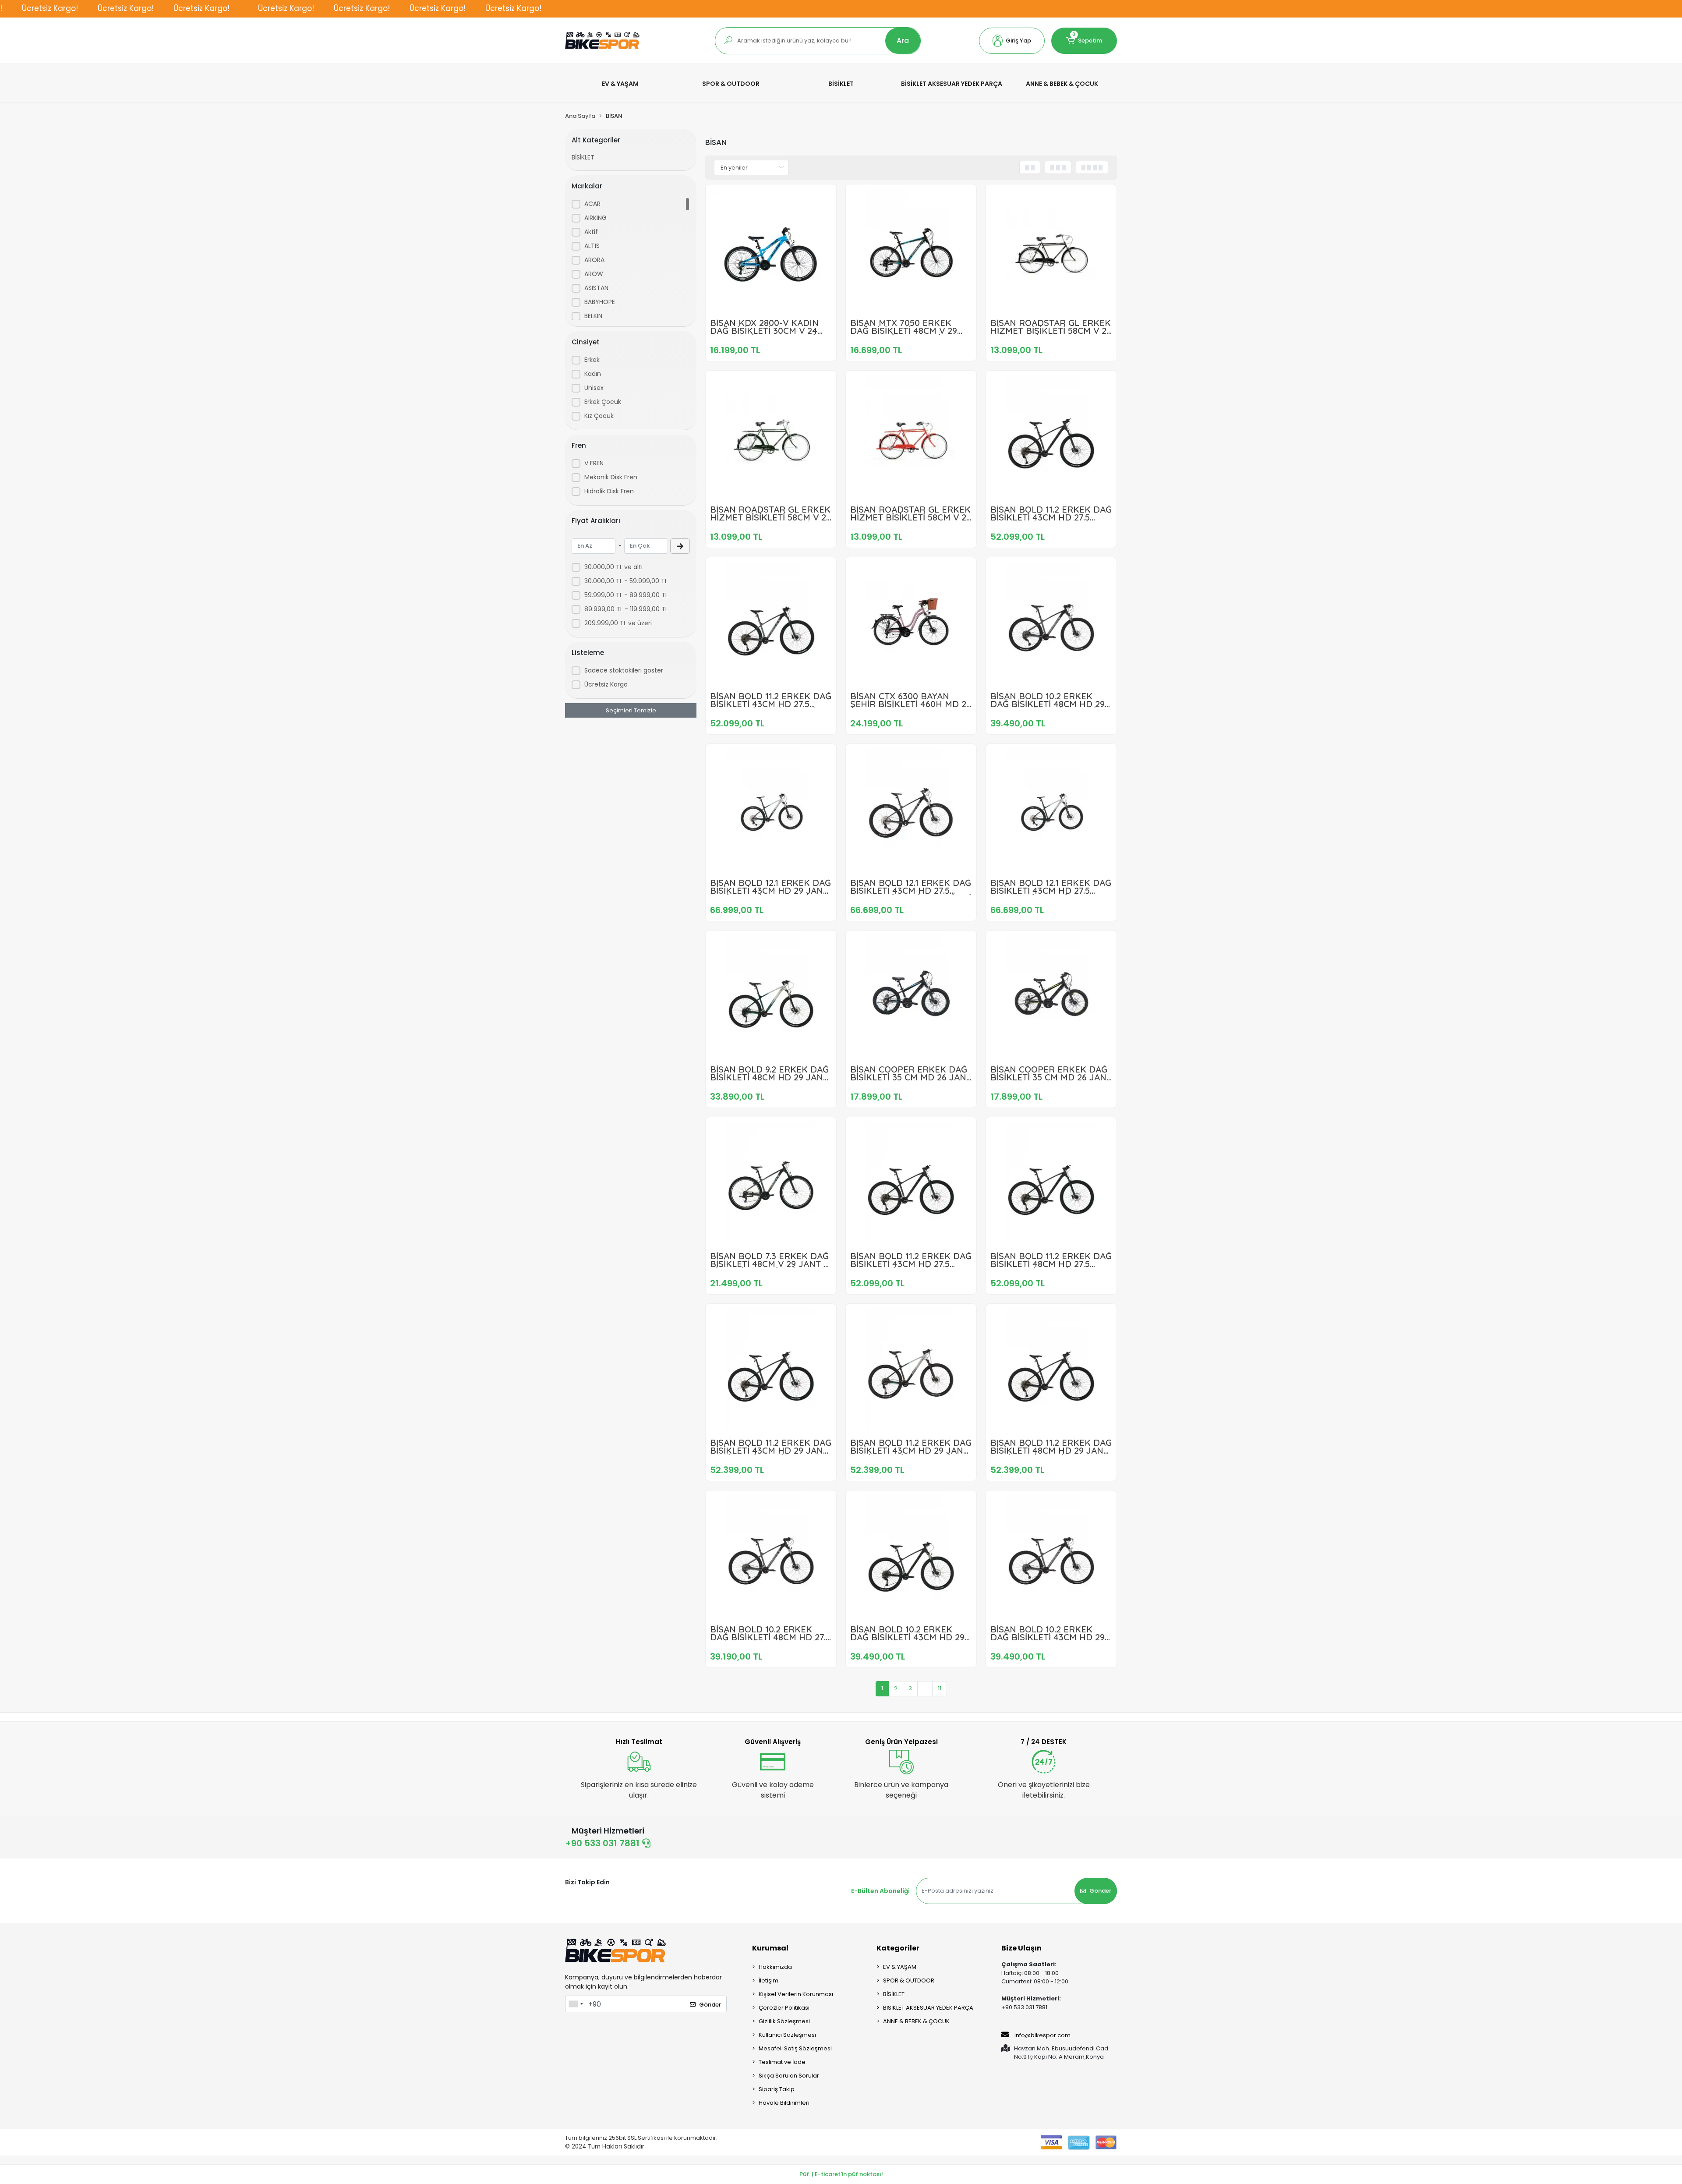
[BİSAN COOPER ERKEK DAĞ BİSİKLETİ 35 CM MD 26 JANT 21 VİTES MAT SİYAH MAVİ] (911, 996)
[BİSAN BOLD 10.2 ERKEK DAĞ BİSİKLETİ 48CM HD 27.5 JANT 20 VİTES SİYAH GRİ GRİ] (771, 1556)
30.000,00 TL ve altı (613, 567)
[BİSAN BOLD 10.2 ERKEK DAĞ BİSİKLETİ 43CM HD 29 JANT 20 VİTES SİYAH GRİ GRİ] (1051, 1556)
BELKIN (593, 316)
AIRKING (595, 218)
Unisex (594, 388)
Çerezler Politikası (784, 2008)
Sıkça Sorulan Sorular (789, 2076)
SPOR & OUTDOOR (909, 1980)
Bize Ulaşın (1021, 1948)
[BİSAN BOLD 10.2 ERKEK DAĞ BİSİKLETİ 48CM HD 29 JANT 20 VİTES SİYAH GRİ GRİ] (1051, 623)
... (925, 1688)
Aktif (591, 232)
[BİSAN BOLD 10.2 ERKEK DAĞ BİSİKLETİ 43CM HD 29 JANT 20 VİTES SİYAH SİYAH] (911, 1556)
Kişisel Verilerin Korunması (796, 1994)
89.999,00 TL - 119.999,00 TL (626, 609)
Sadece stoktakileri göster (624, 670)
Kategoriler (898, 1948)
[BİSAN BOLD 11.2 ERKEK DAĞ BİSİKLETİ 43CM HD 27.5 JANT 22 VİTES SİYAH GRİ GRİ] (771, 623)
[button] (1012, 41)
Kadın (593, 374)
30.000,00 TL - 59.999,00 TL (626, 581)
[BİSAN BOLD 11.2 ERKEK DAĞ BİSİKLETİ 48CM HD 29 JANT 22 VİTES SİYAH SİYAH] (1051, 1369)
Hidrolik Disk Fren (609, 491)
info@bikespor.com (1042, 2035)
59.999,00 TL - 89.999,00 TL (626, 595)
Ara (903, 41)
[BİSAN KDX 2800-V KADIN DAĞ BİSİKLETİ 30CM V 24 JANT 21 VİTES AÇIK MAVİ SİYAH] (771, 250)
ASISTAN (596, 288)
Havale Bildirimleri (784, 2103)
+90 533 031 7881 (603, 1843)
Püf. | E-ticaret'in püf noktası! (841, 2174)
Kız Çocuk (599, 416)
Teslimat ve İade (782, 2062)
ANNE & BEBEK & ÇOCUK (916, 2021)
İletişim (769, 1980)
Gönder (1100, 1891)
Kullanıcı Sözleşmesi (787, 2035)
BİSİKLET (583, 157)
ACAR (592, 204)
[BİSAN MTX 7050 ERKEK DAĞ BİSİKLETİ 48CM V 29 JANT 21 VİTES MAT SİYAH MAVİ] (911, 250)
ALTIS (592, 246)
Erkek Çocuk (603, 402)
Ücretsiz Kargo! (50, 8)
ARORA (594, 260)
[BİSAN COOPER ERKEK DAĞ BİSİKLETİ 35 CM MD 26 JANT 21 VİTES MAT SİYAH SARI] (1051, 996)
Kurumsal (770, 1948)
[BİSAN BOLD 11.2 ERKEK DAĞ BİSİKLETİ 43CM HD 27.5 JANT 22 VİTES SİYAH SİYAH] (1051, 436)
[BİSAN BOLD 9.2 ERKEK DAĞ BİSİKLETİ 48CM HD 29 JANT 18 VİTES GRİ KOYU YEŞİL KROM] (771, 996)
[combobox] (576, 2004)
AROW (594, 274)
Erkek (592, 360)
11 (940, 1688)
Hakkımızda (775, 1967)
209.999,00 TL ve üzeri (618, 623)
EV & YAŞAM (900, 1967)
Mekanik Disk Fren (611, 477)
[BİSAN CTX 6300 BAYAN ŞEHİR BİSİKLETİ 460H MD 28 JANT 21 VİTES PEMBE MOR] (911, 623)
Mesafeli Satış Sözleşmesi (795, 2048)
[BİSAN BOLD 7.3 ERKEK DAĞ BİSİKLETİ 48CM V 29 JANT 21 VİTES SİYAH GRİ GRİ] (771, 1182)
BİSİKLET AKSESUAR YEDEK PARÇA (928, 2008)
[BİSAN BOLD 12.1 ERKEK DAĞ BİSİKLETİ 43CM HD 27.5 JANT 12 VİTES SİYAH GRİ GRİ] (911, 809)
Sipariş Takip (777, 2089)
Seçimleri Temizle (631, 710)
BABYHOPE (600, 302)
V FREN (594, 463)
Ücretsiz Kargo (606, 684)
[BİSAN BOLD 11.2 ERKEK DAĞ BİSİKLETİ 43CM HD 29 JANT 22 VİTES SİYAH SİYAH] (771, 1369)
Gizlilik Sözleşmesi (784, 2021)
